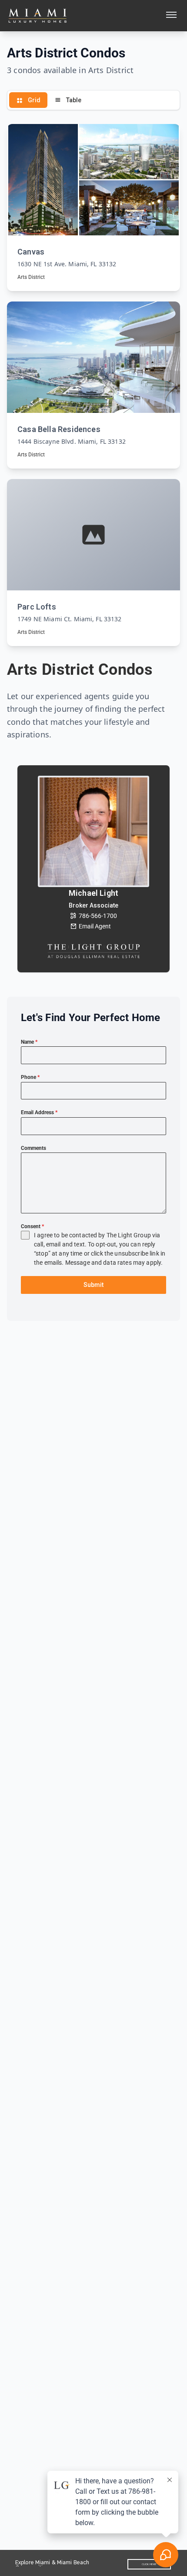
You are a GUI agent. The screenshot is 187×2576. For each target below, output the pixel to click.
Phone (30, 1077)
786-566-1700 (98, 916)
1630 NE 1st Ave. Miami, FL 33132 (67, 264)
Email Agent (95, 926)
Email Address (39, 1112)
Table (73, 100)
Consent (32, 1226)
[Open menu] (171, 16)
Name (29, 1042)
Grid (33, 100)
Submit (93, 1285)
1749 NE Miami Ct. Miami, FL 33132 (70, 619)
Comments (33, 1148)
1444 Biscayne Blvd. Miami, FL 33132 (72, 441)
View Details (93, 206)
